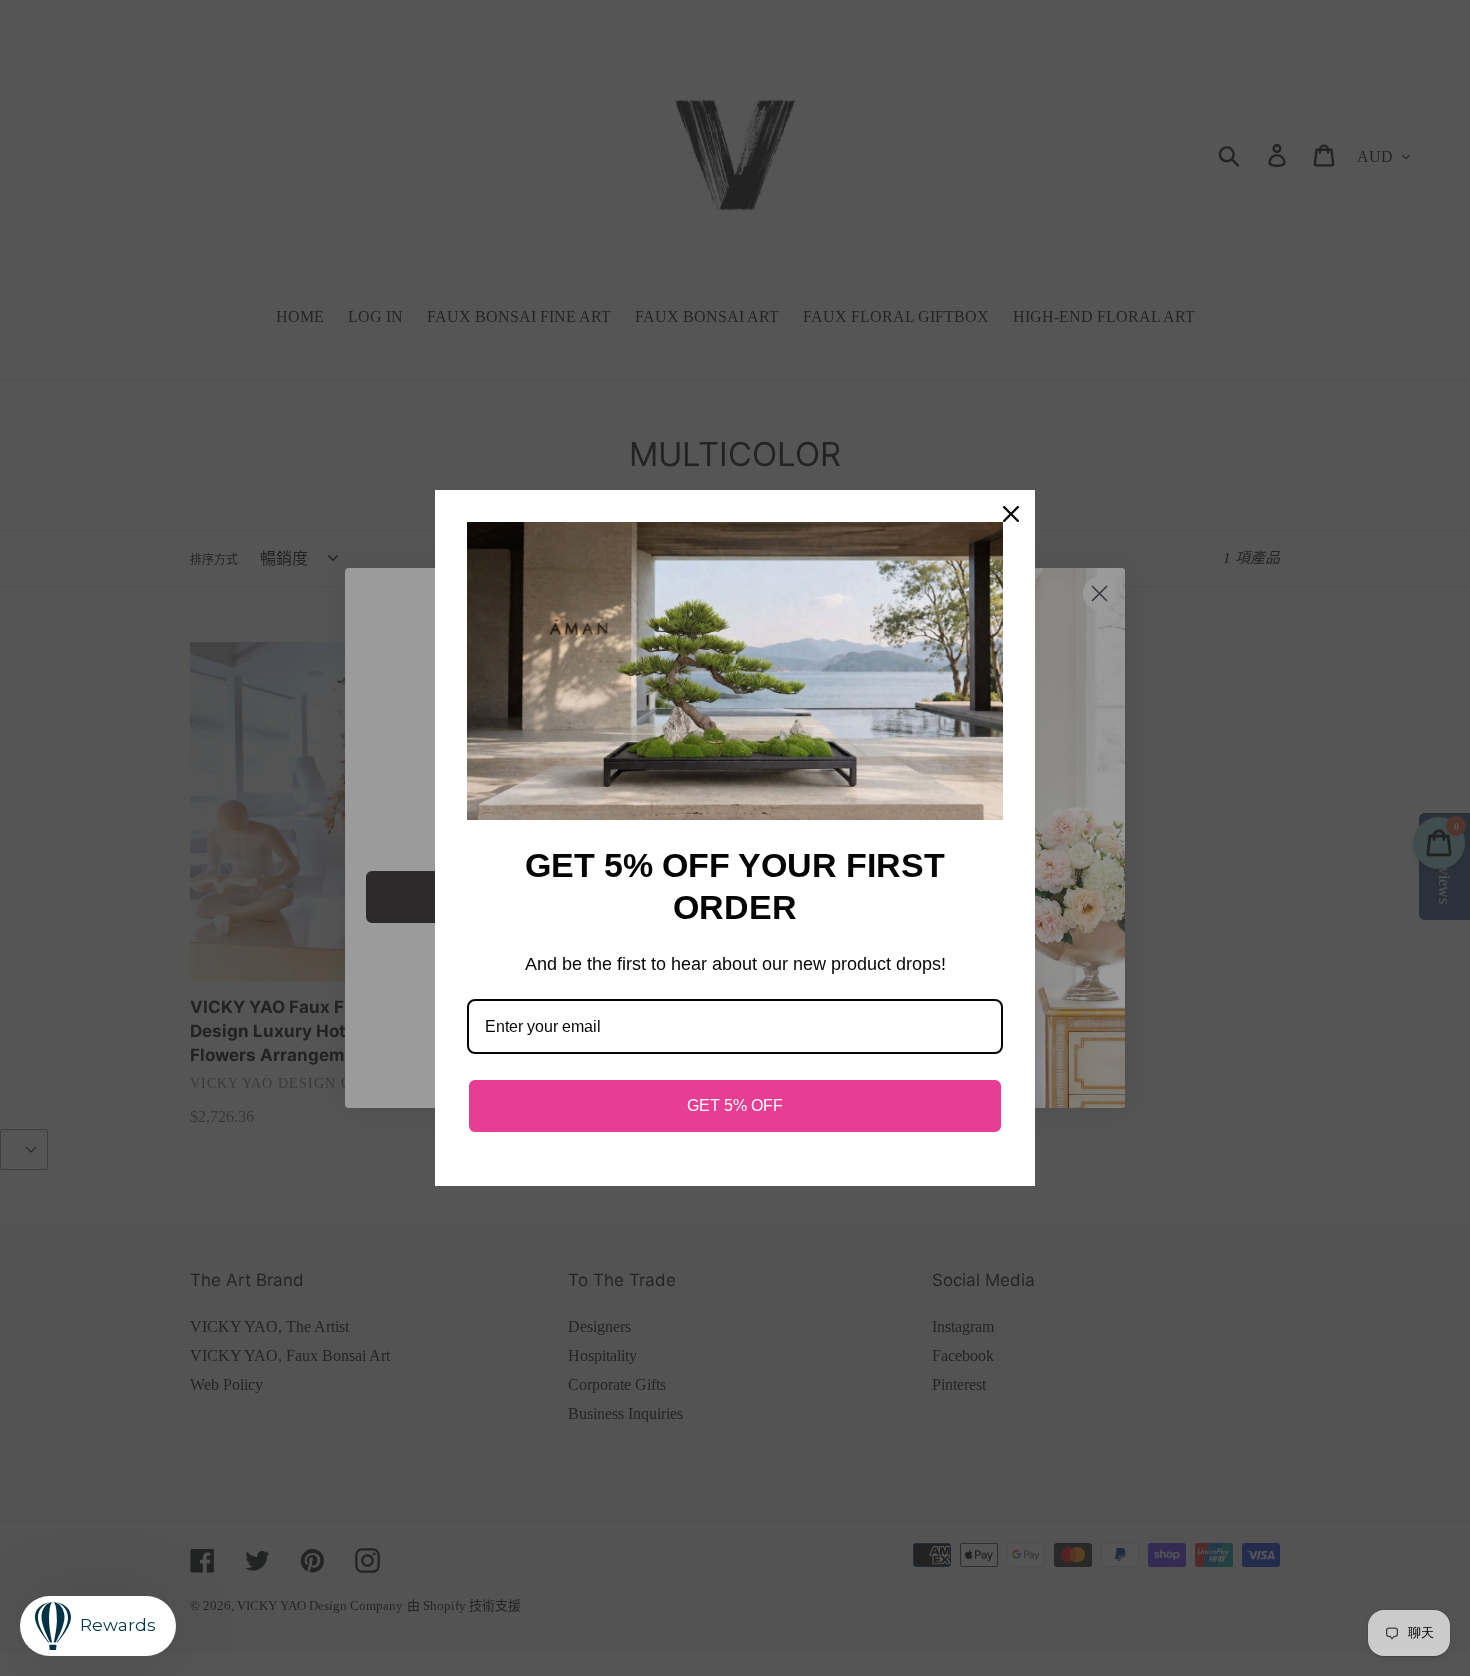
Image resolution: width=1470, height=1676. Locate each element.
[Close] (1011, 514)
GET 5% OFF (735, 1105)
